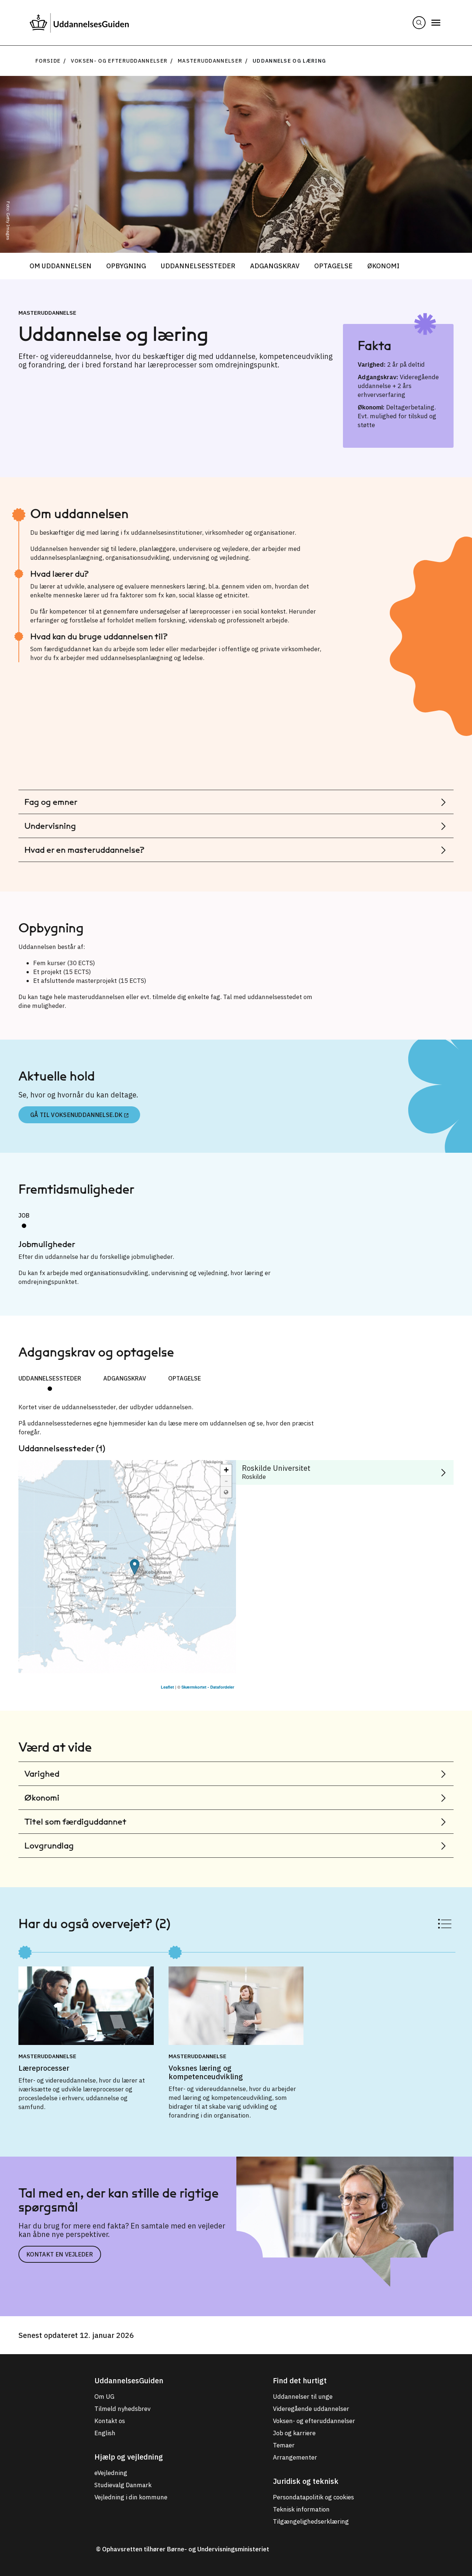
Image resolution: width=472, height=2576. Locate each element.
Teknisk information (301, 2509)
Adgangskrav (275, 266)
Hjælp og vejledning (129, 2457)
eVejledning (111, 2473)
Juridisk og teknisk (306, 2481)
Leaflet (167, 1687)
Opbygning (126, 266)
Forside (48, 61)
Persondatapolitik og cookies (313, 2497)
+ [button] (226, 1470)
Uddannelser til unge (303, 2397)
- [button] (226, 1481)
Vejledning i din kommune (131, 2497)
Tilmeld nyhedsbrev (122, 2409)
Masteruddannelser (210, 61)
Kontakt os (110, 2421)
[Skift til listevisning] (445, 1924)
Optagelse (333, 266)
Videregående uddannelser (311, 2409)
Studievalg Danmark (123, 2485)
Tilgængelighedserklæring (311, 2521)
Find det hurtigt (300, 2380)
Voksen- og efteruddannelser (119, 61)
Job (24, 1215)
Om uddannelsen (60, 266)
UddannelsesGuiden (129, 2380)
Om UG (104, 2397)
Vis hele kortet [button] (226, 1492)
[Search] (419, 23)
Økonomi (383, 266)
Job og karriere (294, 2433)
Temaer (284, 2445)
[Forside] (79, 23)
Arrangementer (295, 2457)
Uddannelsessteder (198, 266)
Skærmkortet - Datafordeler (208, 1687)
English (105, 2433)
